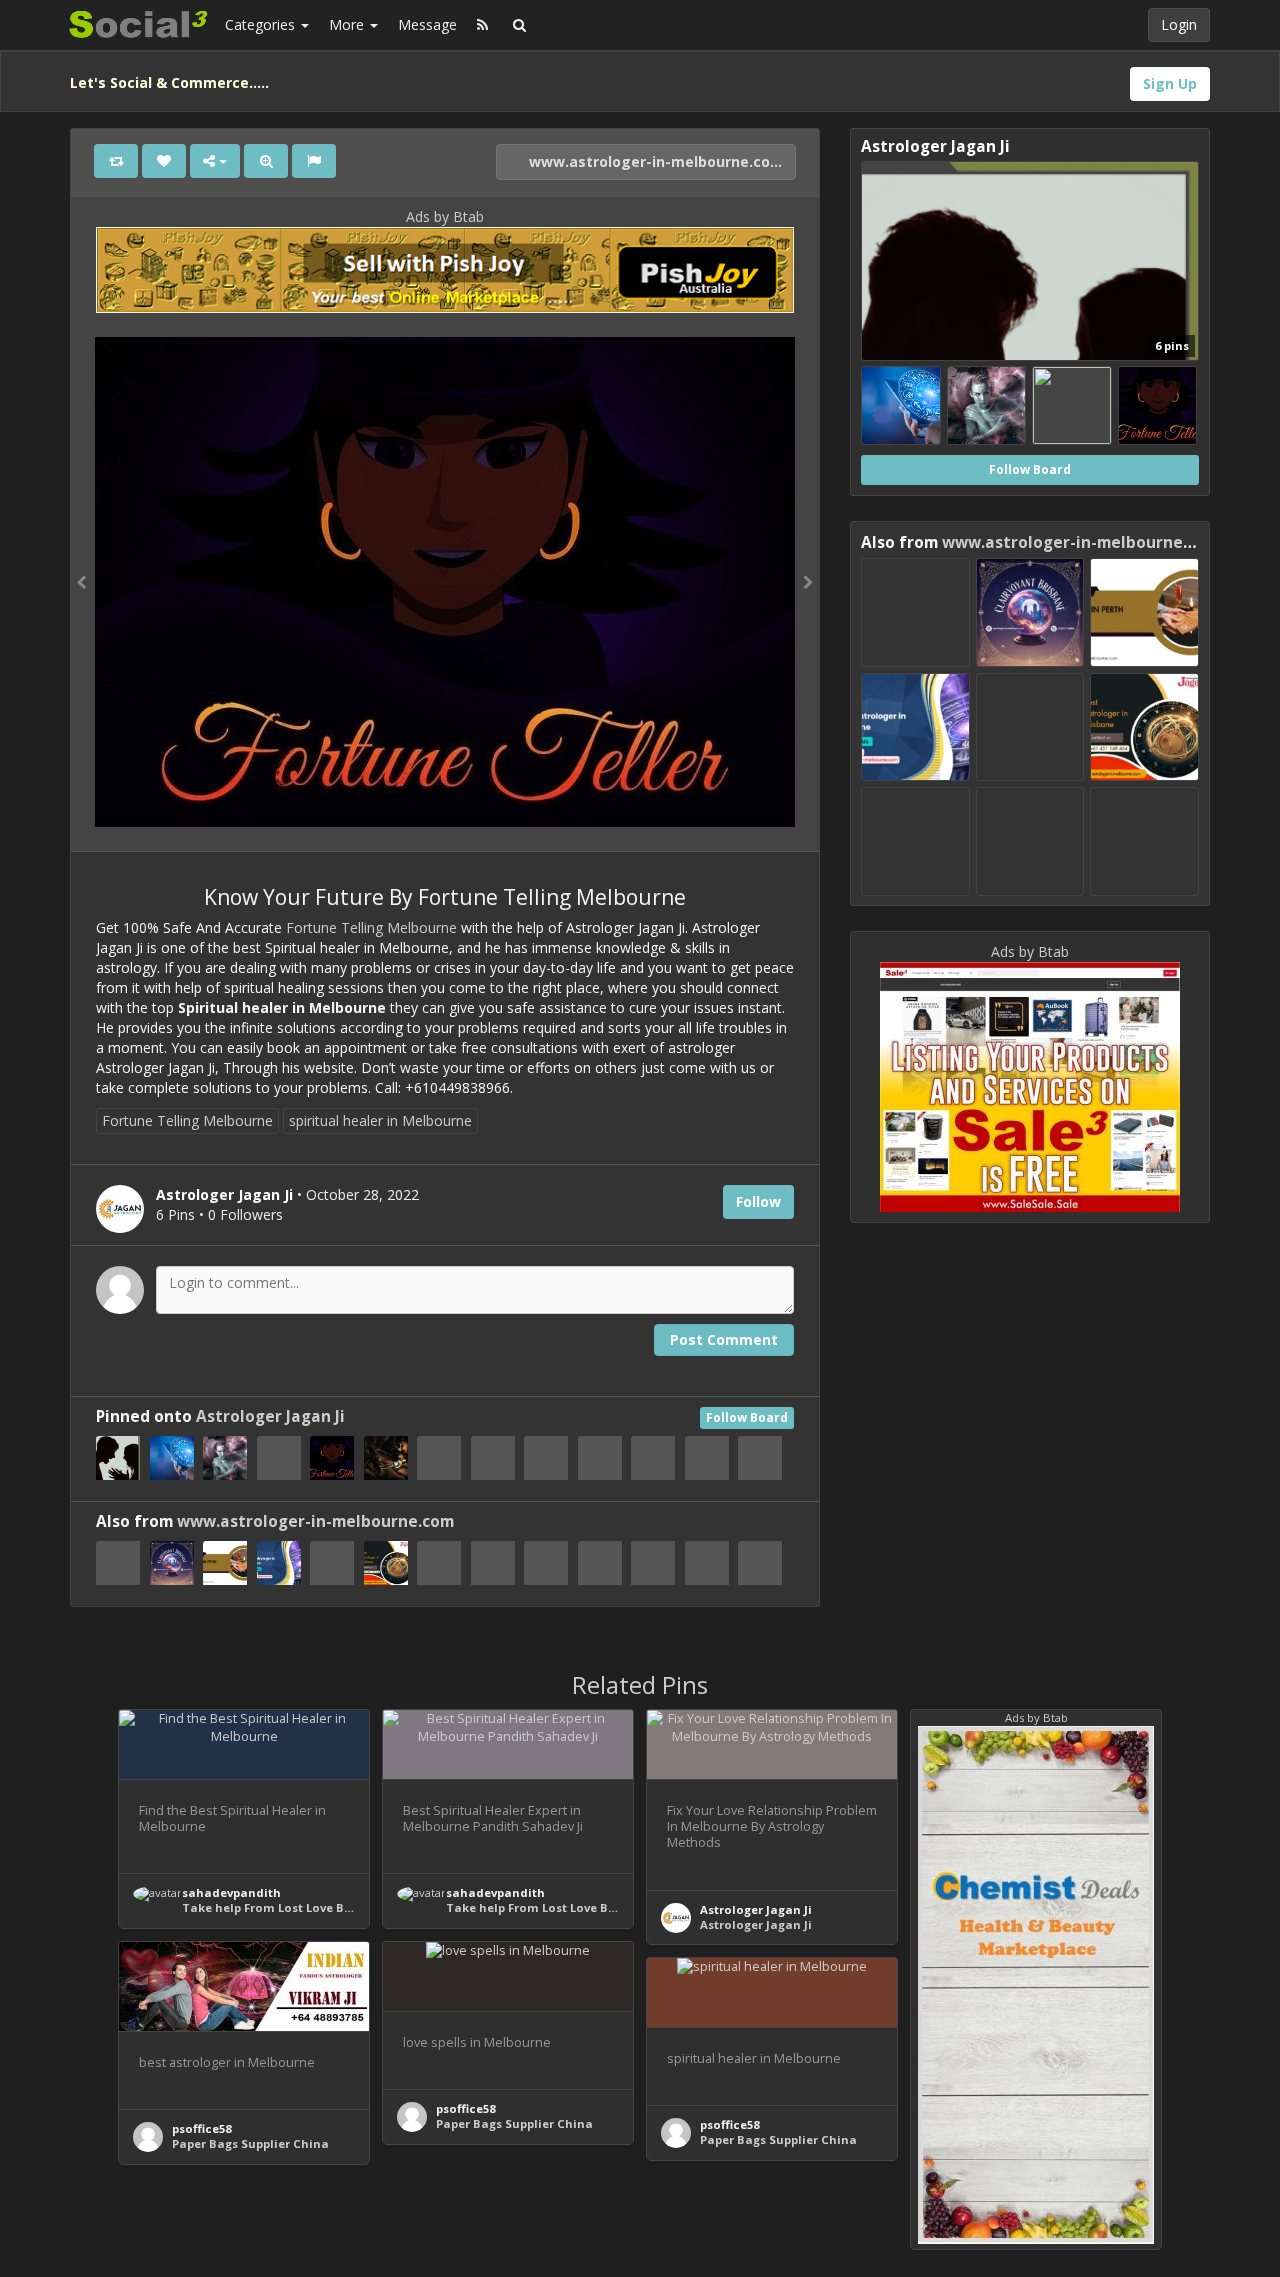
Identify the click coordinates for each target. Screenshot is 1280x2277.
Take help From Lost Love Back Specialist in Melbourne (346, 1907)
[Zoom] (266, 161)
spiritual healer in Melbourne (380, 1120)
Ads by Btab (445, 216)
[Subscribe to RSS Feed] (482, 25)
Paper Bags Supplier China (250, 2143)
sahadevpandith (231, 1892)
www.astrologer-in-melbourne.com (654, 161)
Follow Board (747, 1417)
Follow (758, 1201)
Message (427, 24)
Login (1179, 24)
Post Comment (724, 1339)
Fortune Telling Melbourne (371, 927)
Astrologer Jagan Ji (270, 1416)
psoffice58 (201, 2128)
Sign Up (1170, 83)
